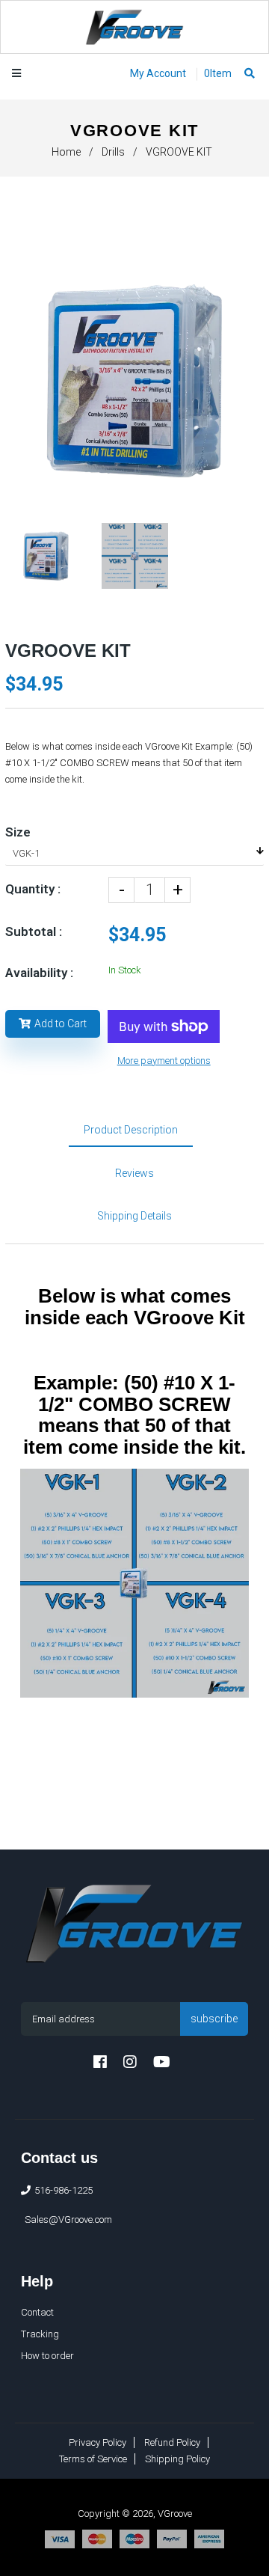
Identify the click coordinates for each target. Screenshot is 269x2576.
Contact (37, 2312)
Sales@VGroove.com (68, 2219)
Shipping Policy (177, 2459)
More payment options (164, 1061)
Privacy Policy (98, 2442)
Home (66, 152)
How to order (47, 2356)
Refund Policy (172, 2442)
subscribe (214, 2019)
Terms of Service (93, 2459)
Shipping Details (134, 1216)
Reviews (134, 1173)
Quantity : (33, 889)
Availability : (39, 973)
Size (18, 832)
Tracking (40, 2334)
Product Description (131, 1130)
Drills (113, 152)
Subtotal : (34, 931)
